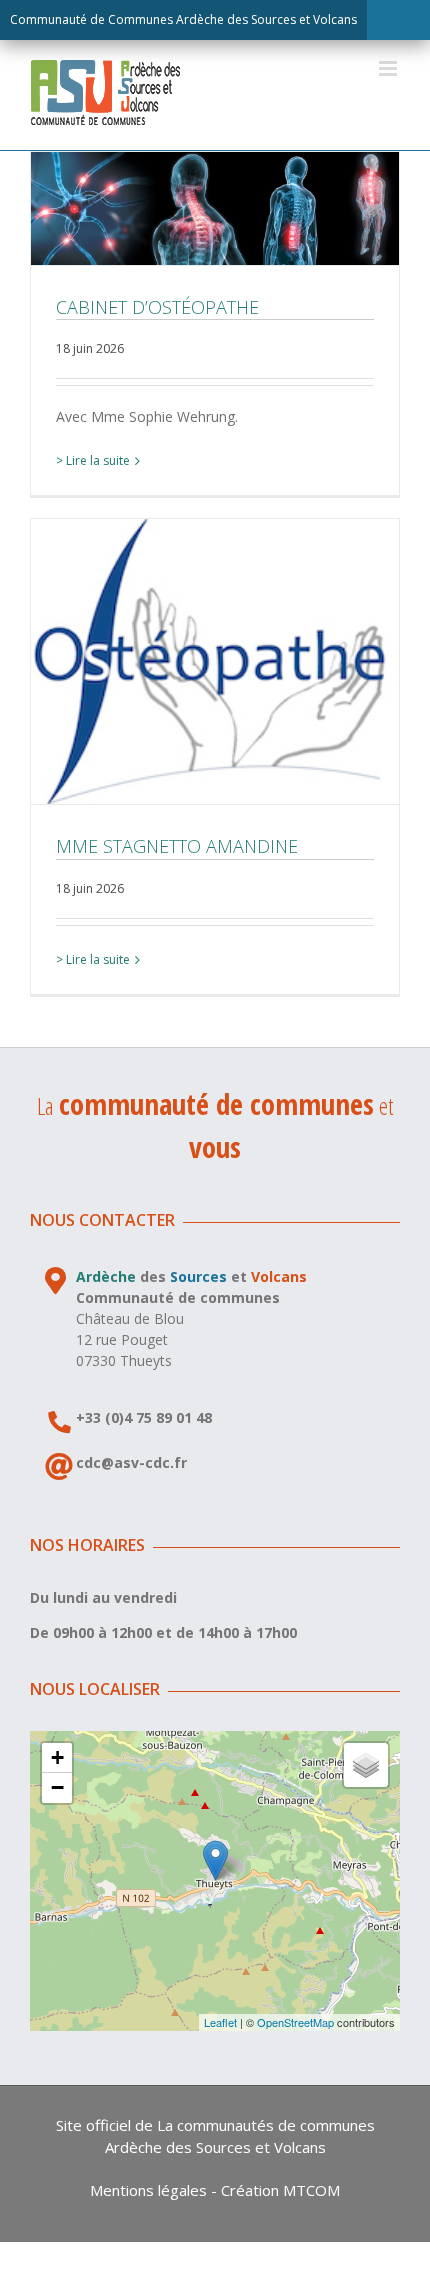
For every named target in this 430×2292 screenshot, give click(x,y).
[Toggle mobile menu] (389, 68)
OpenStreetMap (295, 2022)
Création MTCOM (280, 2190)
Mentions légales (148, 2190)
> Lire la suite (93, 460)
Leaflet (220, 2022)
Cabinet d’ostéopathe (215, 208)
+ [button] (57, 1757)
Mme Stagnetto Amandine (215, 662)
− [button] (57, 1787)
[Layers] (366, 1765)
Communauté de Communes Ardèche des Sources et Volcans (183, 19)
